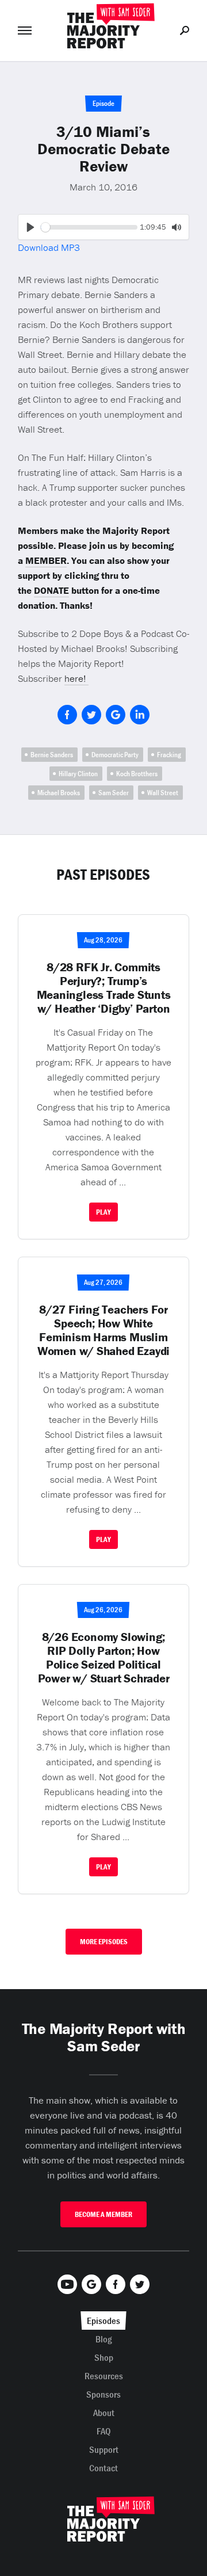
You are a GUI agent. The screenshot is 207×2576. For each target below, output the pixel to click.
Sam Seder (114, 793)
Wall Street (163, 793)
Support (104, 2449)
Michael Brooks (59, 793)
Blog (104, 2339)
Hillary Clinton (78, 774)
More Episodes (104, 1942)
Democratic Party (115, 755)
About (104, 2413)
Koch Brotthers (137, 774)
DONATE (51, 590)
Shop (104, 2357)
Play (103, 1212)
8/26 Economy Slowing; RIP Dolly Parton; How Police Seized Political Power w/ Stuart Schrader (104, 1658)
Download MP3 (49, 247)
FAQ (104, 2431)
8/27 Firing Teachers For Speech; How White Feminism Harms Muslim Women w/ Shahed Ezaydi (103, 1330)
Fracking (169, 755)
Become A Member (103, 2214)
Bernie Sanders (52, 755)
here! (76, 678)
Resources (104, 2376)
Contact (103, 2468)
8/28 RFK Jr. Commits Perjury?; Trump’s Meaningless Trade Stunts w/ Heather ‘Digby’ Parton (104, 988)
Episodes (103, 2321)
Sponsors (103, 2394)
